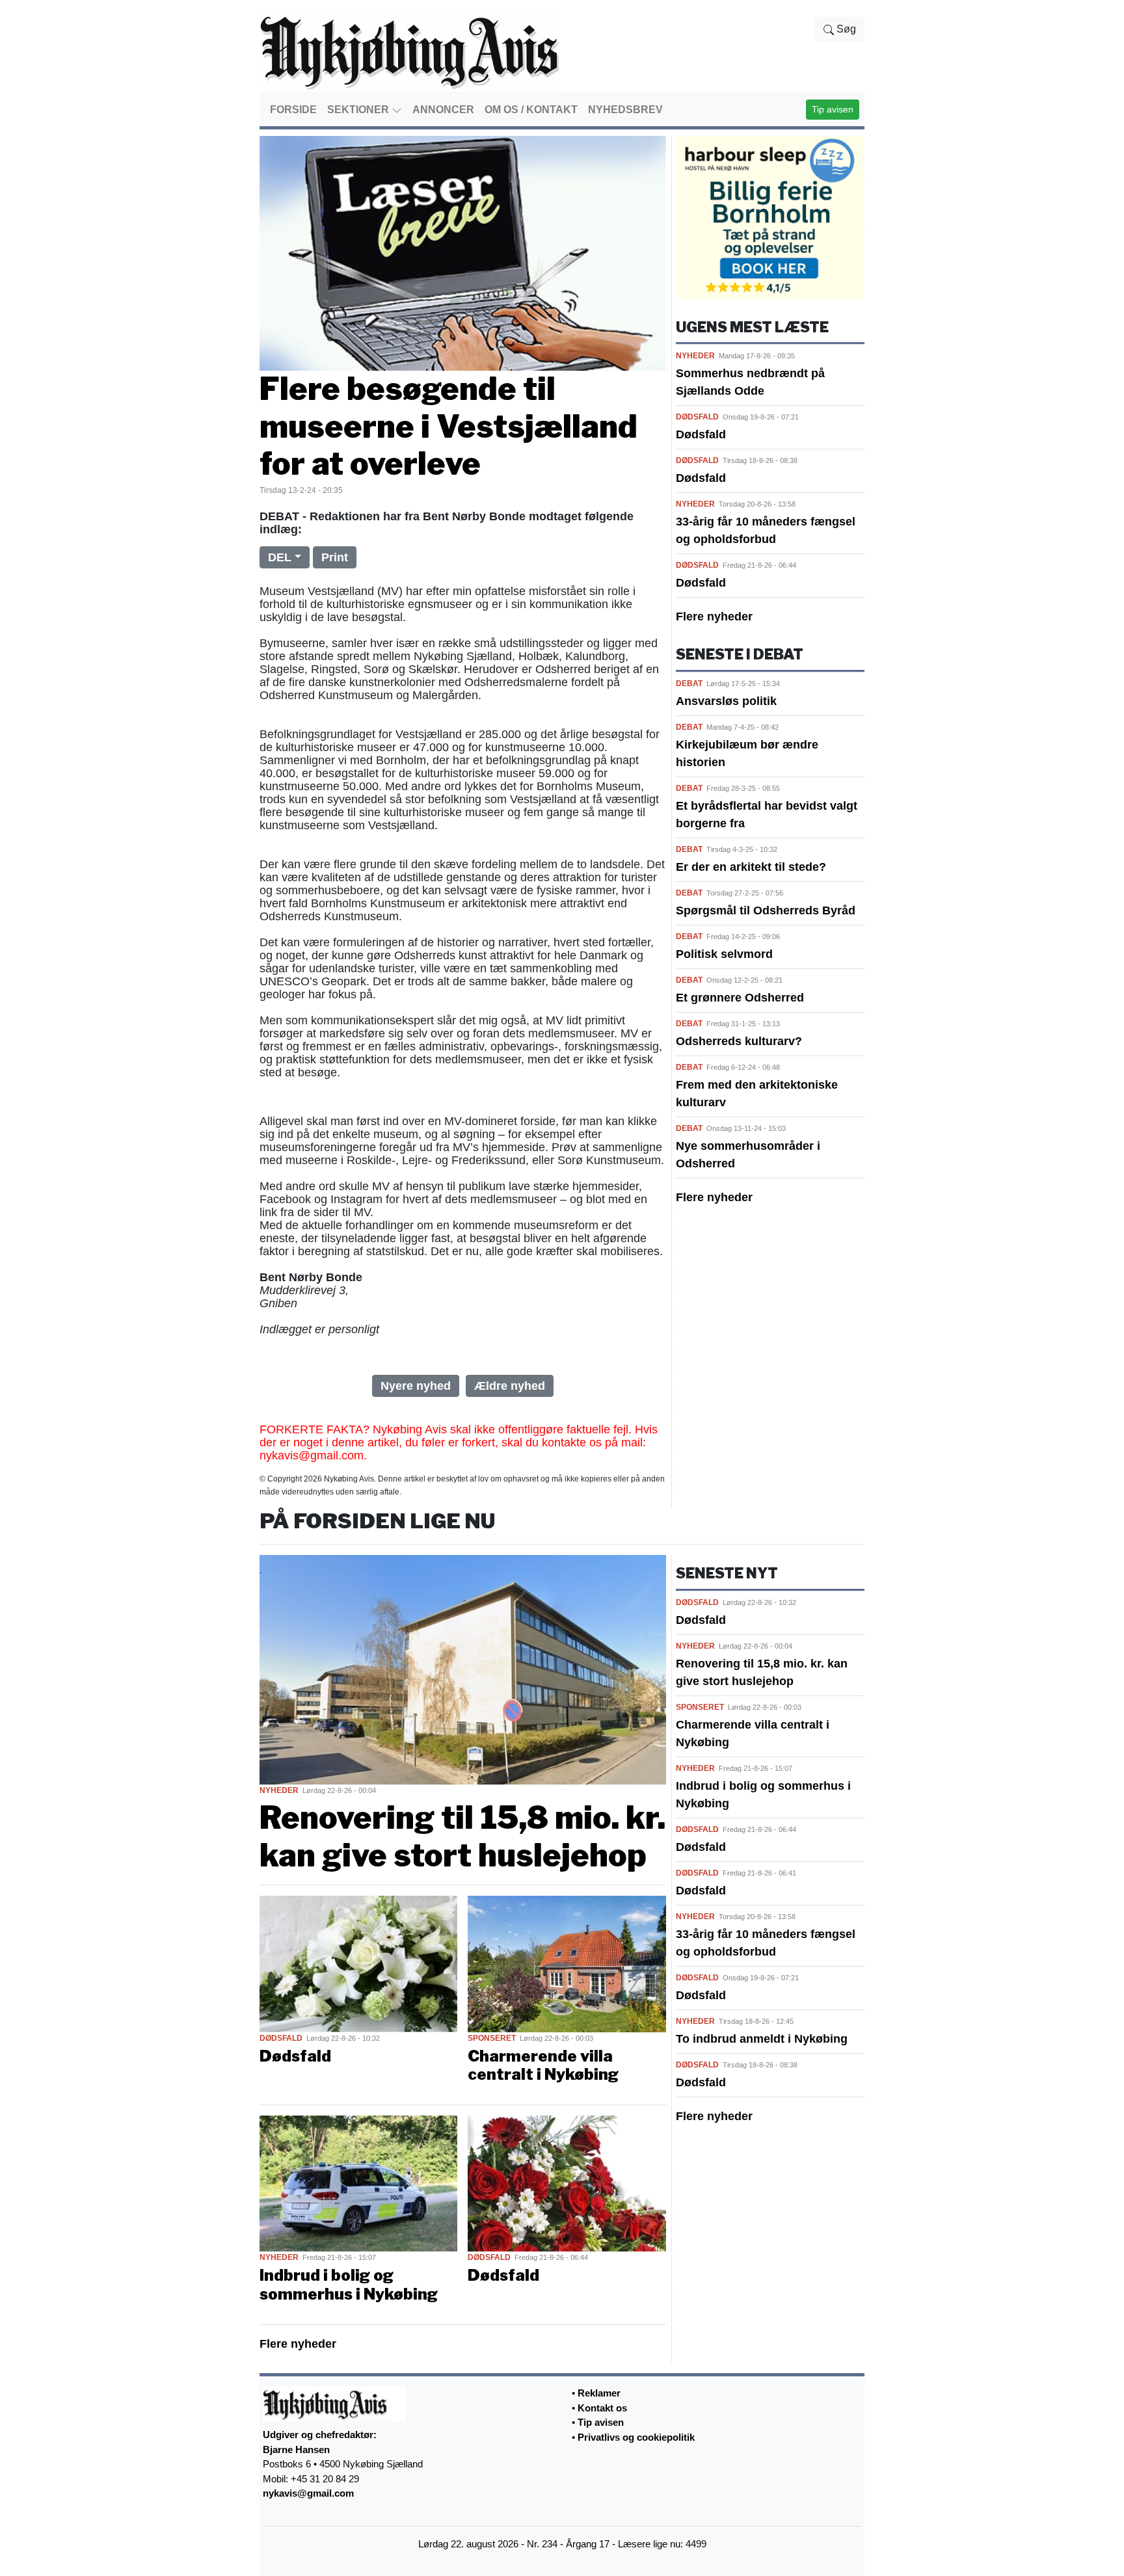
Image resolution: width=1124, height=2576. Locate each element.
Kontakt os (602, 2408)
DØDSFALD (697, 417)
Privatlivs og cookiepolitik (636, 2437)
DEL (280, 557)
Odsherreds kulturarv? (739, 1041)
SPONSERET (492, 2038)
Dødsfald (701, 434)
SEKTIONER (359, 110)
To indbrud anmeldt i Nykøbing (762, 2039)
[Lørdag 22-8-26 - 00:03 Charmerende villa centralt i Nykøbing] (567, 1963)
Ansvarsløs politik (726, 701)
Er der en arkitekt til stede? (751, 867)
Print (335, 557)
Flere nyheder (714, 617)
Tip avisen (833, 109)
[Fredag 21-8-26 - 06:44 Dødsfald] (567, 2183)
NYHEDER (695, 356)
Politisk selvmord (724, 954)
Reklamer (599, 2393)
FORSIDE (293, 110)
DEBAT (689, 684)
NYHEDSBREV (625, 110)
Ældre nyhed (510, 1386)
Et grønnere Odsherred (740, 998)
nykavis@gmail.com (308, 2493)
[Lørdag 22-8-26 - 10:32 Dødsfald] (358, 1963)
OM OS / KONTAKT (531, 110)
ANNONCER (443, 110)
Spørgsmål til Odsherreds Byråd (766, 910)
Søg (845, 29)
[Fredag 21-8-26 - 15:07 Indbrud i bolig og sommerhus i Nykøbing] (358, 2183)
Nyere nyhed (416, 1386)
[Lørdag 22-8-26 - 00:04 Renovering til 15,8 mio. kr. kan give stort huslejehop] (463, 1669)
